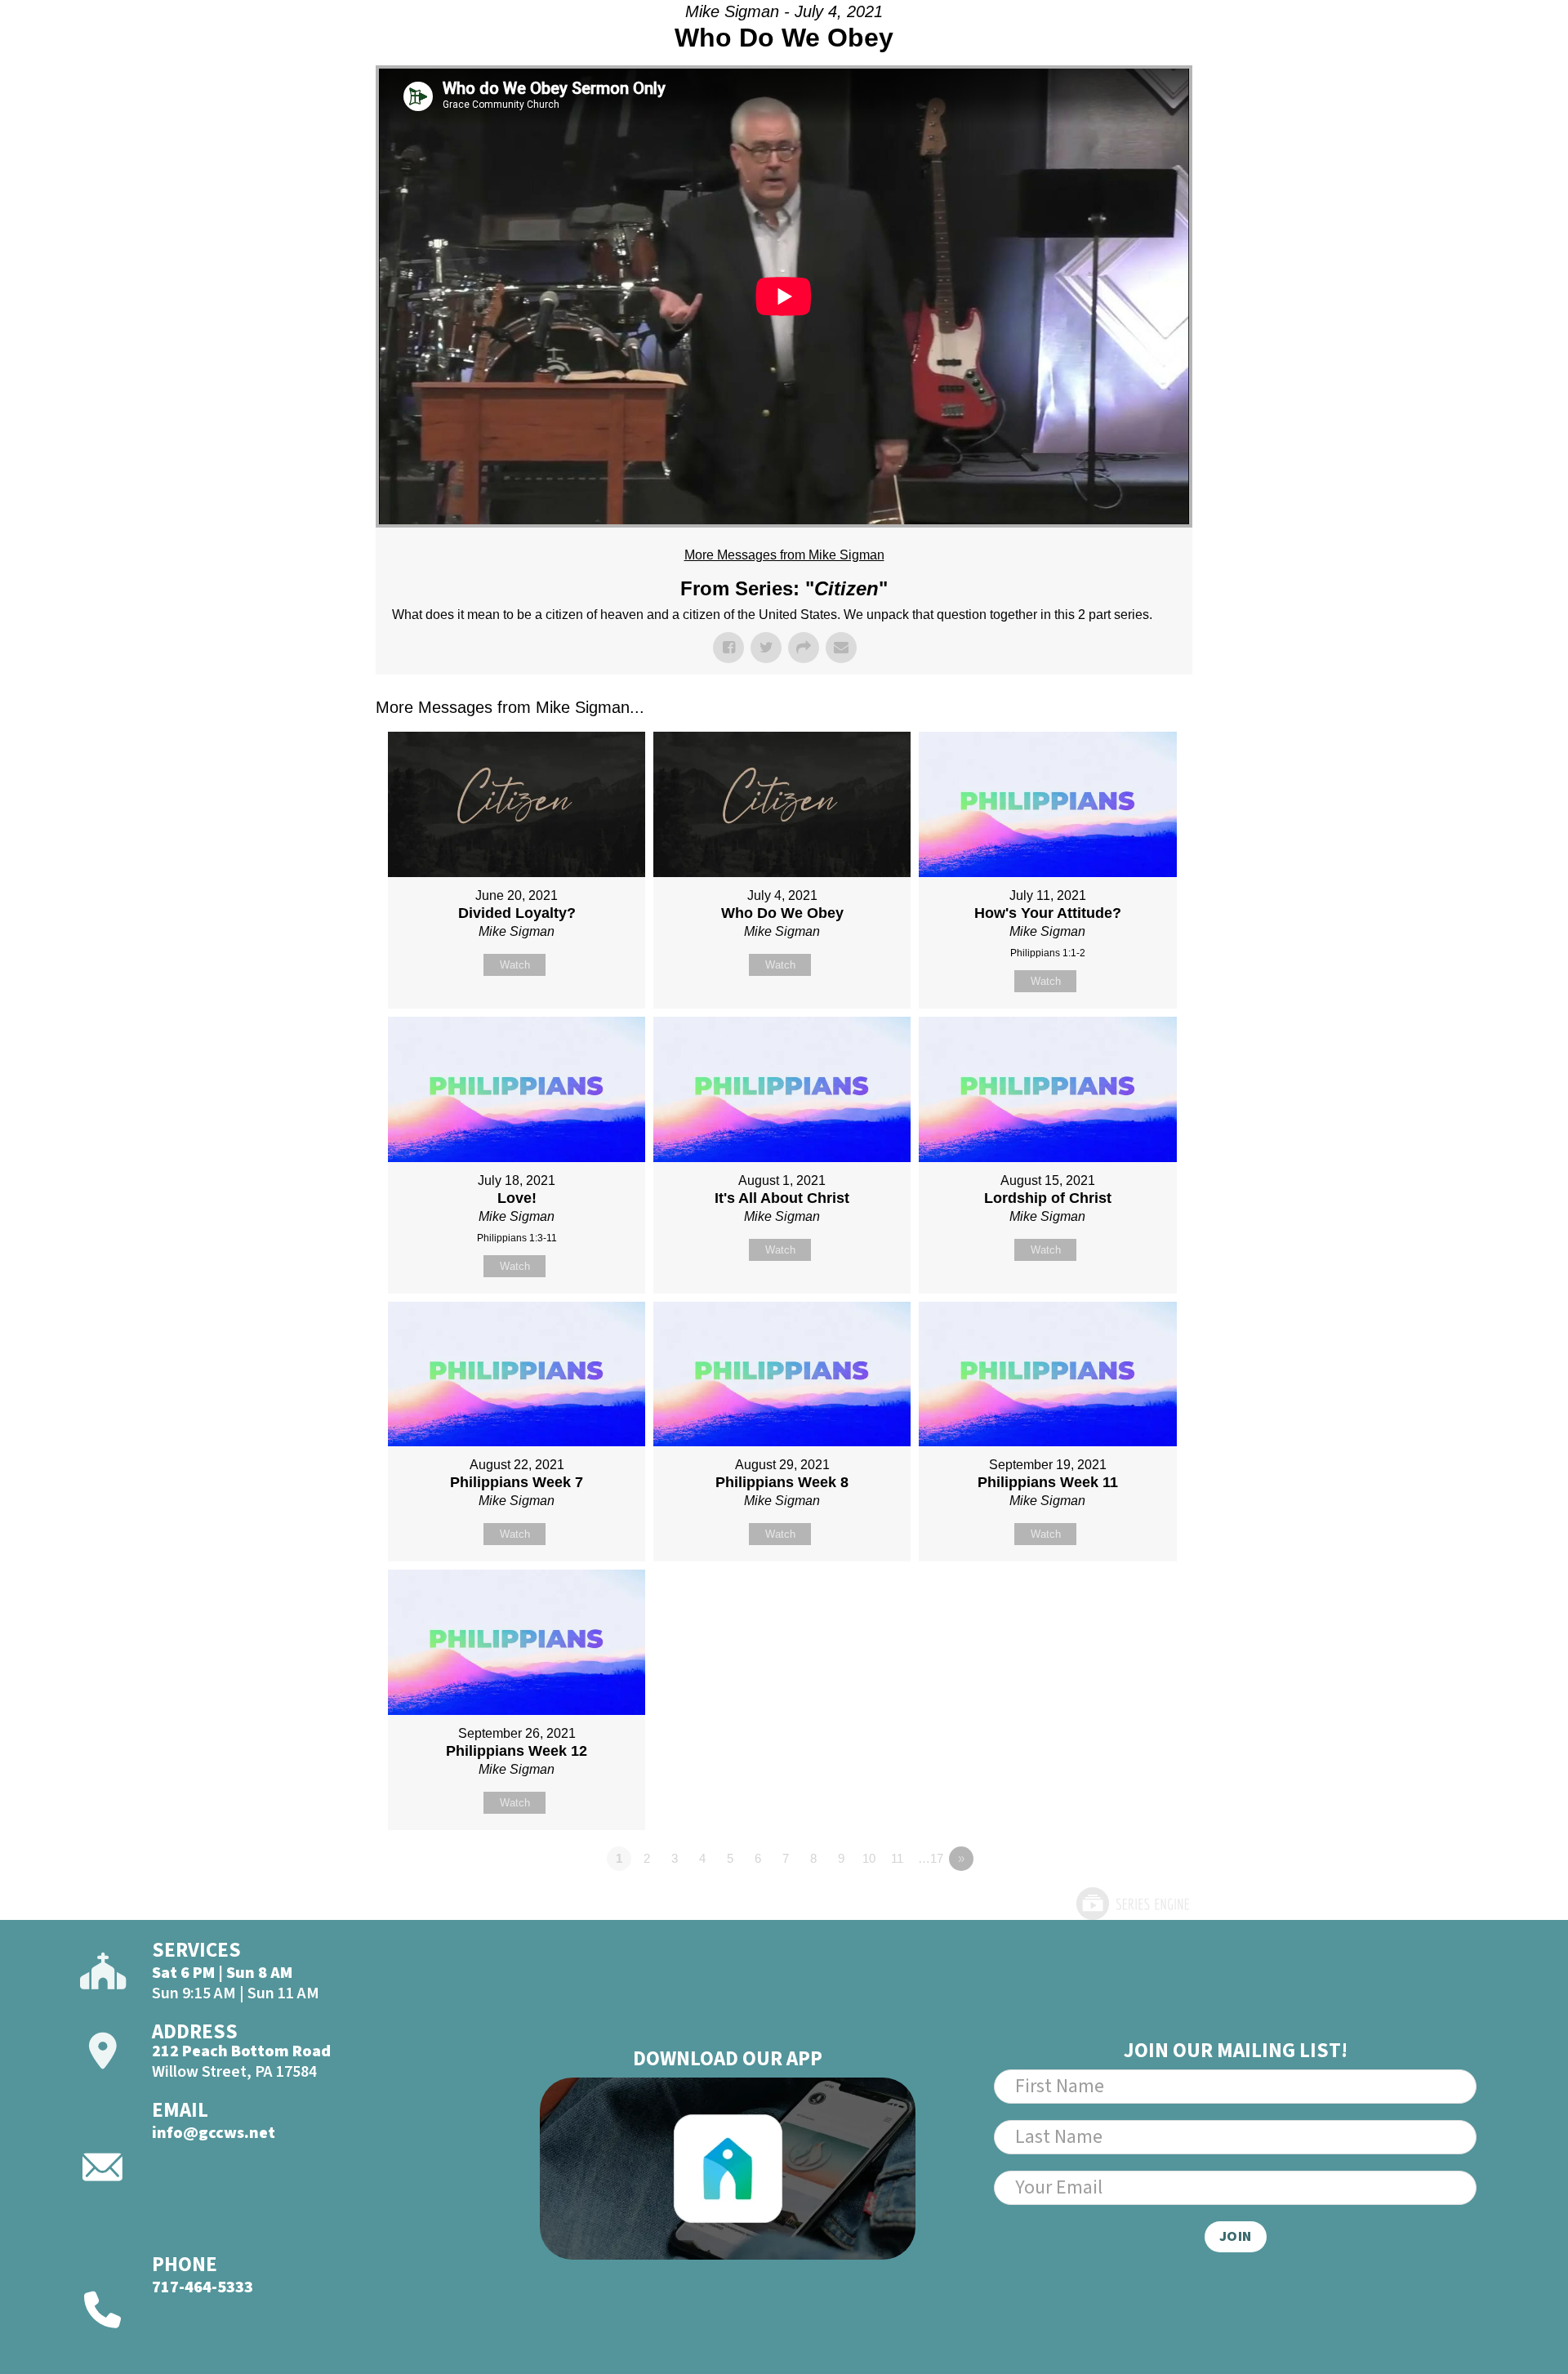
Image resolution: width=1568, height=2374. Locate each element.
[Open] (1465, 56)
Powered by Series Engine (1132, 1904)
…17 (931, 1858)
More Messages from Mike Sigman (784, 555)
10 (869, 1858)
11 (897, 1858)
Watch (515, 965)
